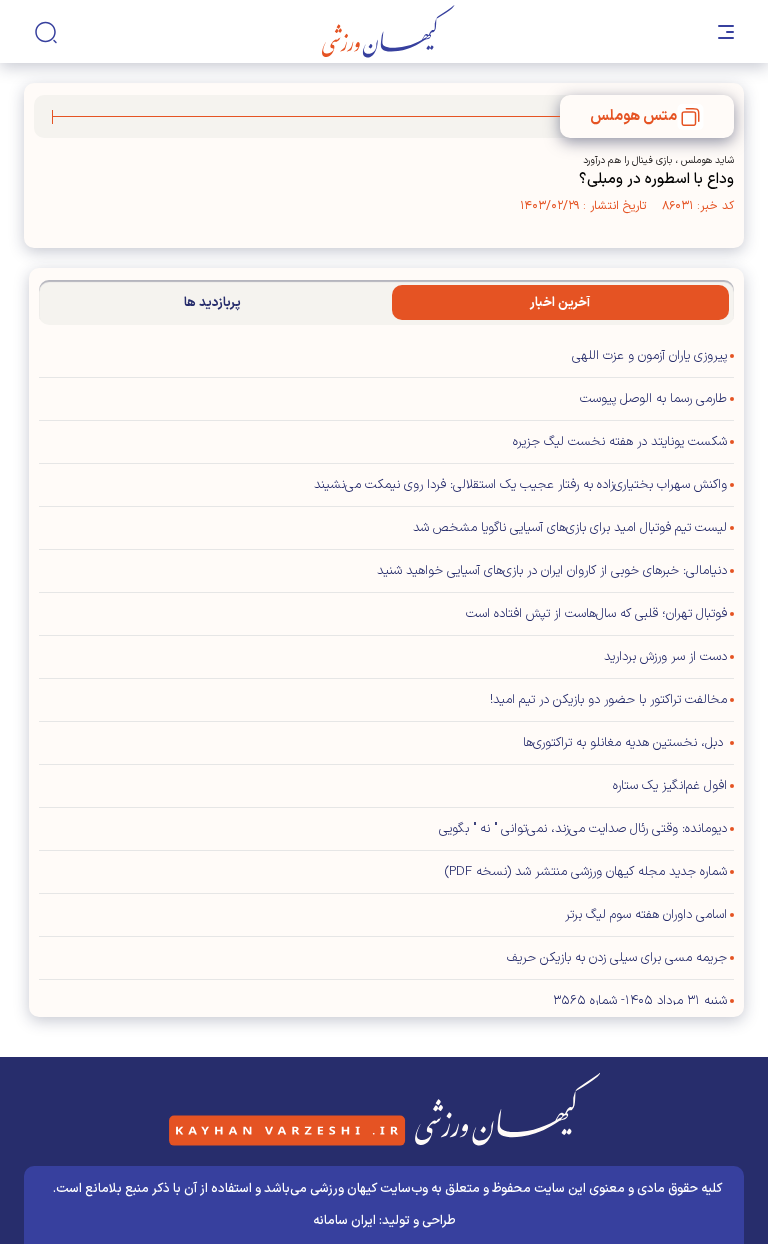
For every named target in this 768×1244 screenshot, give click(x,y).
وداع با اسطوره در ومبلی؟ (656, 179)
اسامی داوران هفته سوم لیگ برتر (646, 915)
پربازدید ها (212, 303)
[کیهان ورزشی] (388, 31)
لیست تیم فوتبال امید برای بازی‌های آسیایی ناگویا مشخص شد (570, 528)
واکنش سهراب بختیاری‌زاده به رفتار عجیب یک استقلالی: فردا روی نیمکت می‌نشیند (520, 485)
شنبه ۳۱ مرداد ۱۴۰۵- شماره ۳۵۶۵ (640, 1001)
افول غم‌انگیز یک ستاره (670, 786)
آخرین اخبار (560, 303)
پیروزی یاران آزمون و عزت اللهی (649, 356)
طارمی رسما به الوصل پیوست (653, 399)
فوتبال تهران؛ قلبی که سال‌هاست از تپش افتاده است (596, 614)
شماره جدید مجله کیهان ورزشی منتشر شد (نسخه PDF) (586, 872)
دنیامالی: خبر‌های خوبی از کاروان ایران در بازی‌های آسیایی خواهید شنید (552, 571)
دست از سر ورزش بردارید (665, 657)
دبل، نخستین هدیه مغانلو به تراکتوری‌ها (625, 743)
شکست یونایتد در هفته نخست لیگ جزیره (620, 442)
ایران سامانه (344, 1221)
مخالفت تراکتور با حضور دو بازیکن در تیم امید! (608, 700)
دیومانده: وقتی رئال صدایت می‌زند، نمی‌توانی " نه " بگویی (583, 829)
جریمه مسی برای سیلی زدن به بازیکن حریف (617, 958)
